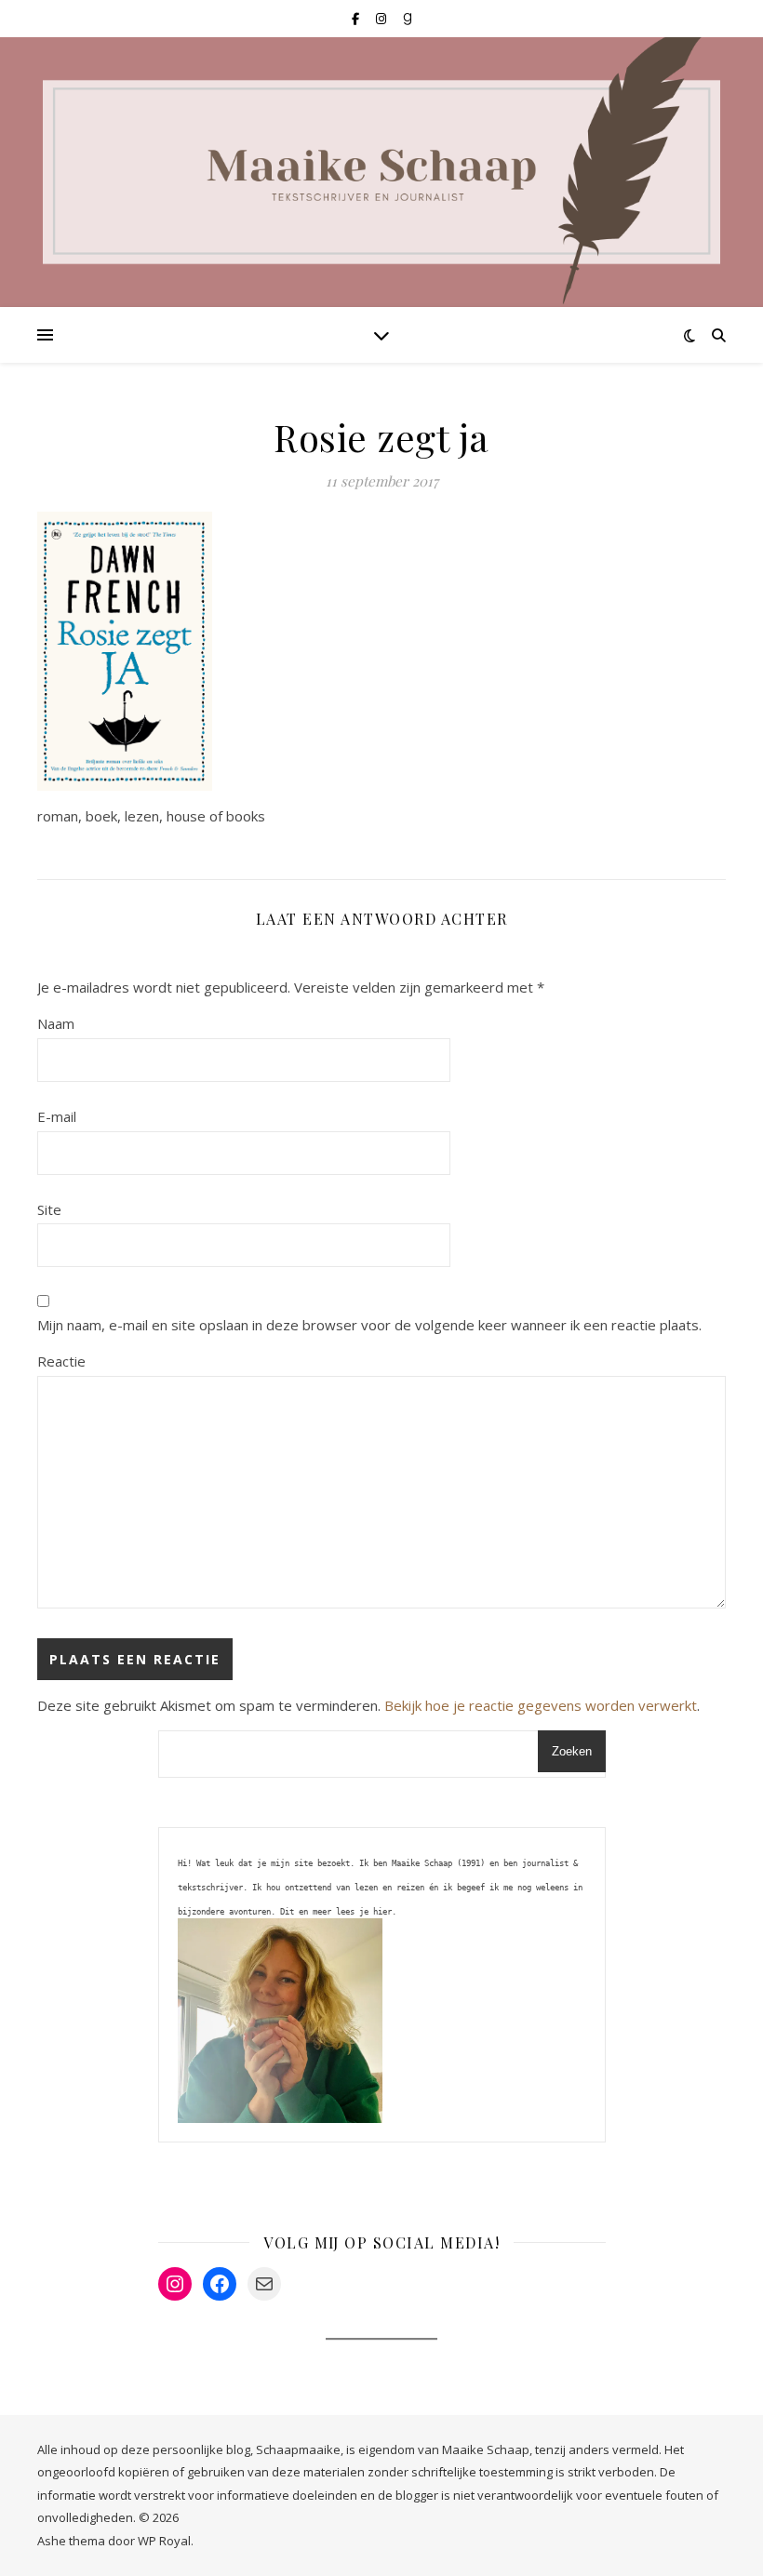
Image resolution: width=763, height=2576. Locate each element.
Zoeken (572, 1751)
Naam (56, 1023)
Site (49, 1209)
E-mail (57, 1116)
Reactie (61, 1361)
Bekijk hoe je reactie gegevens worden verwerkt (541, 1705)
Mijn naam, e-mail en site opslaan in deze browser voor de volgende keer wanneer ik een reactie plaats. (369, 1325)
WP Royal (164, 2541)
